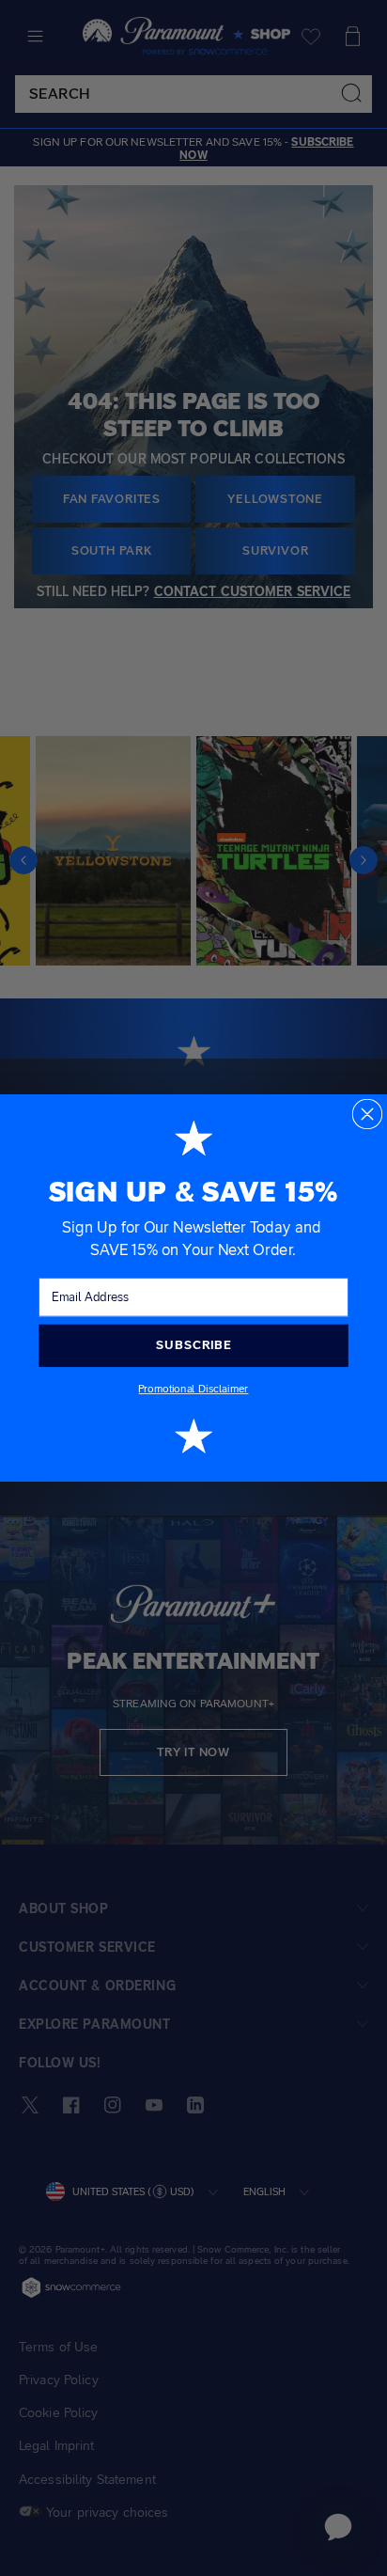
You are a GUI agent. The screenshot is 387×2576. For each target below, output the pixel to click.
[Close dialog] (368, 1115)
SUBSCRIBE (193, 1345)
